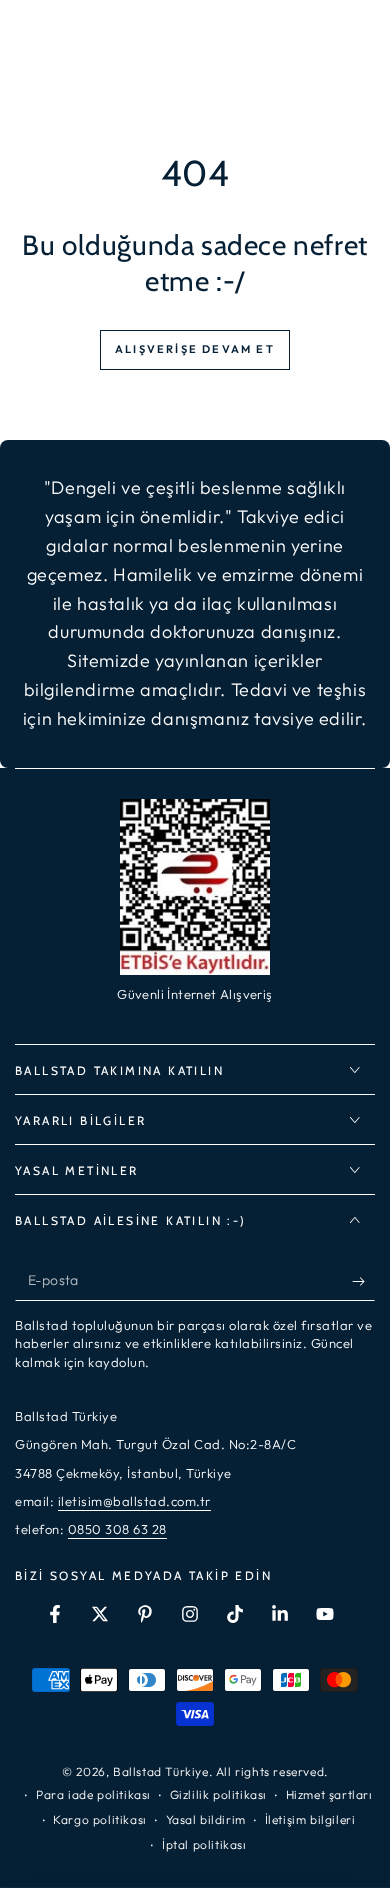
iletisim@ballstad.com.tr (134, 1501)
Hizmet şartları (329, 1794)
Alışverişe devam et (195, 349)
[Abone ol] (363, 1281)
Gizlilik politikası (218, 1794)
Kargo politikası (100, 1819)
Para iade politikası (93, 1794)
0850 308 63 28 (117, 1529)
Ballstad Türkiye (161, 1771)
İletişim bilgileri (310, 1819)
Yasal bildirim (206, 1819)
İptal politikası (204, 1844)
